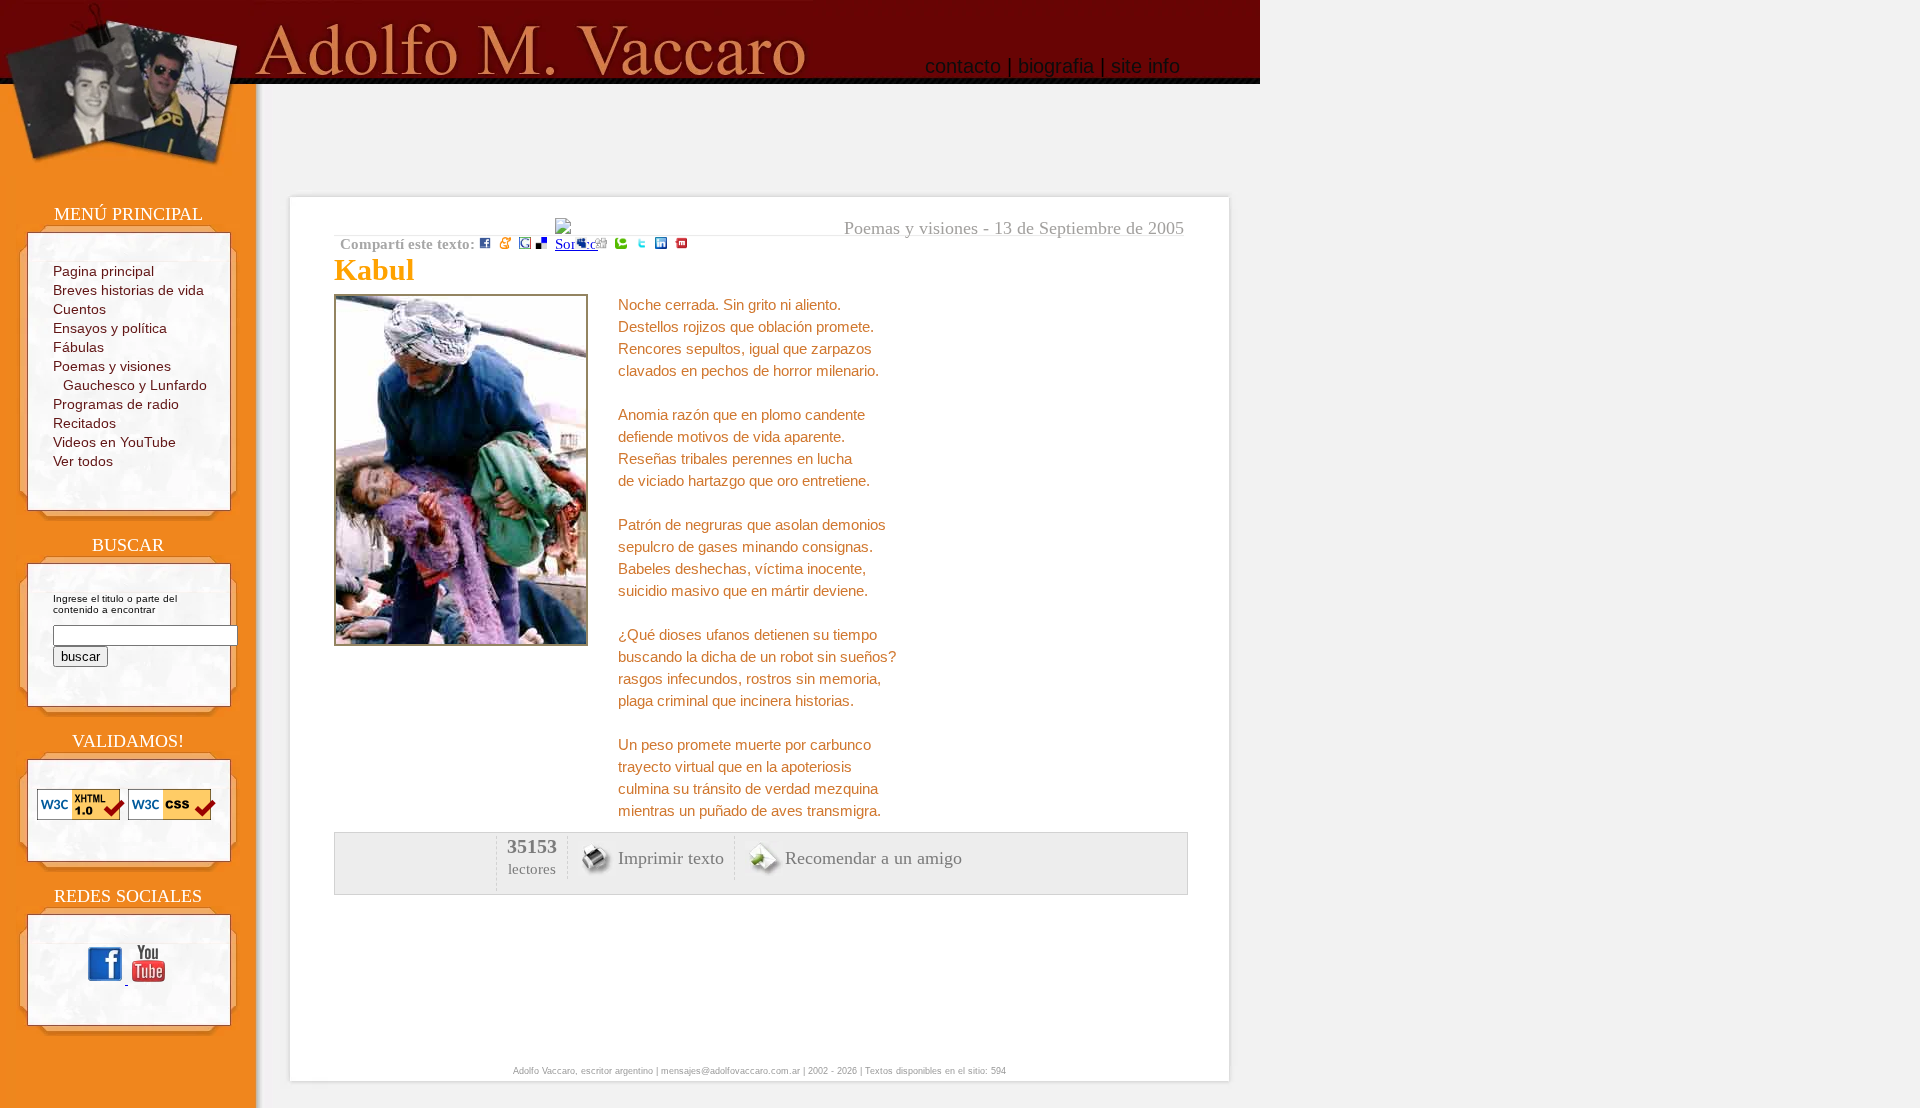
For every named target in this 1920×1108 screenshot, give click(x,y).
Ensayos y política (110, 328)
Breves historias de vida (128, 290)
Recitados (84, 423)
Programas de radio (116, 404)
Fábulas (78, 347)
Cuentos (79, 309)
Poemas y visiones (112, 366)
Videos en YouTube (114, 442)
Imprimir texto (671, 858)
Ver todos (83, 461)
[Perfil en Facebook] (106, 980)
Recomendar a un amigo (873, 858)
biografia (1056, 66)
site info (1145, 66)
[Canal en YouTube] (148, 980)
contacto (963, 66)
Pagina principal (103, 271)
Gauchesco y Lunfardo (135, 385)
